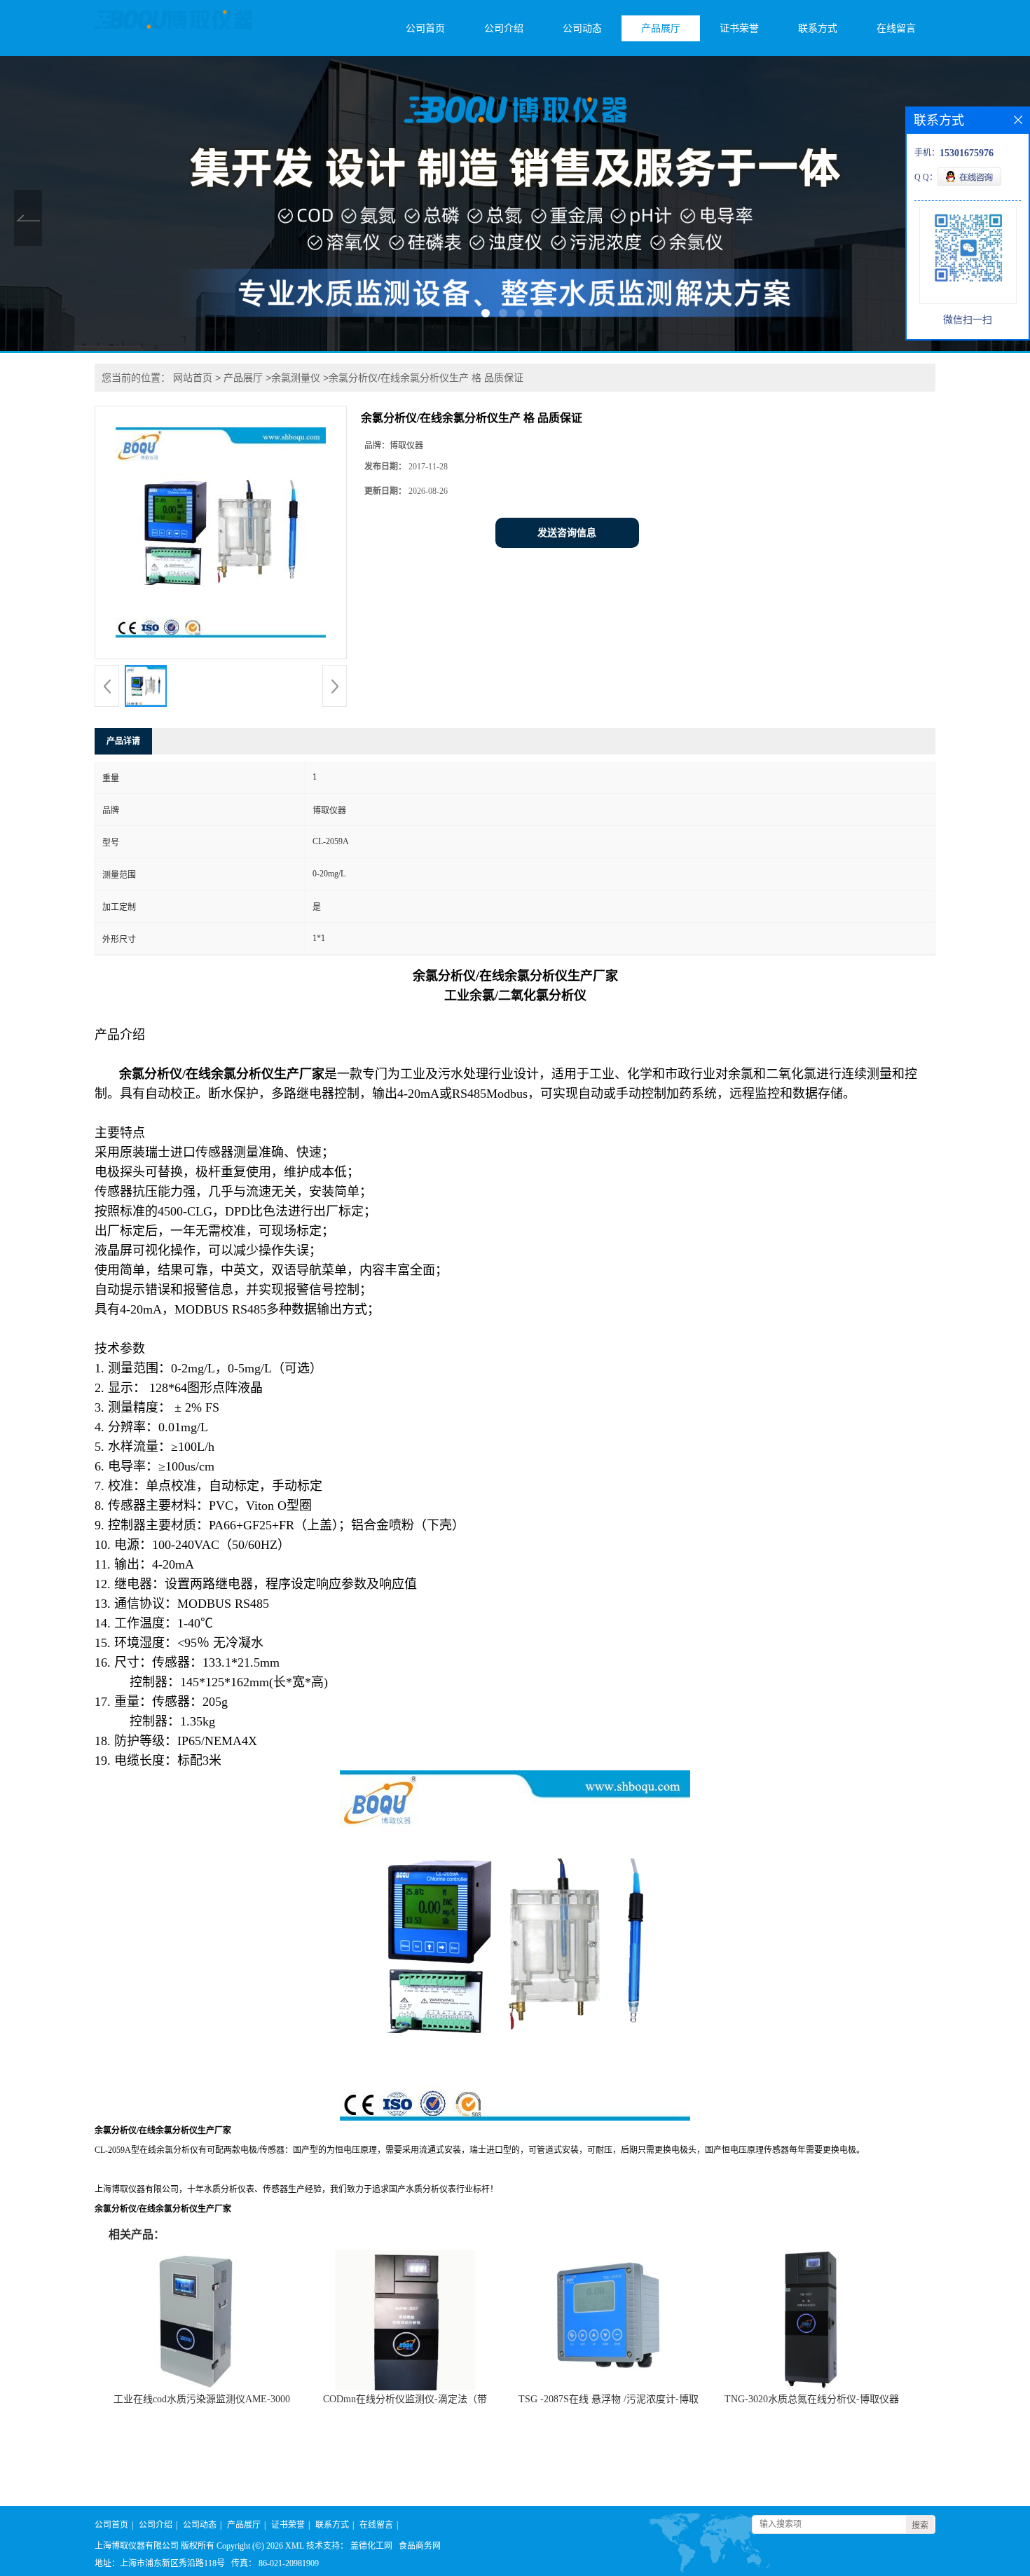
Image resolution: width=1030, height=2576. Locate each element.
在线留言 (896, 28)
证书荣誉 (739, 28)
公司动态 (582, 28)
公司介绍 (504, 28)
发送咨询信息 (567, 533)
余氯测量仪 (296, 378)
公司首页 (425, 28)
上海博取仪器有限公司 (137, 2546)
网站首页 (193, 378)
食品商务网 (420, 2546)
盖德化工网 (371, 2546)
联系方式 (818, 28)
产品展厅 (661, 28)
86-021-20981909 (289, 2563)
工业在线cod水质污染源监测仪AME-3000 (202, 2399)
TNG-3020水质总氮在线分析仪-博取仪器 (812, 2399)
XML (295, 2546)
